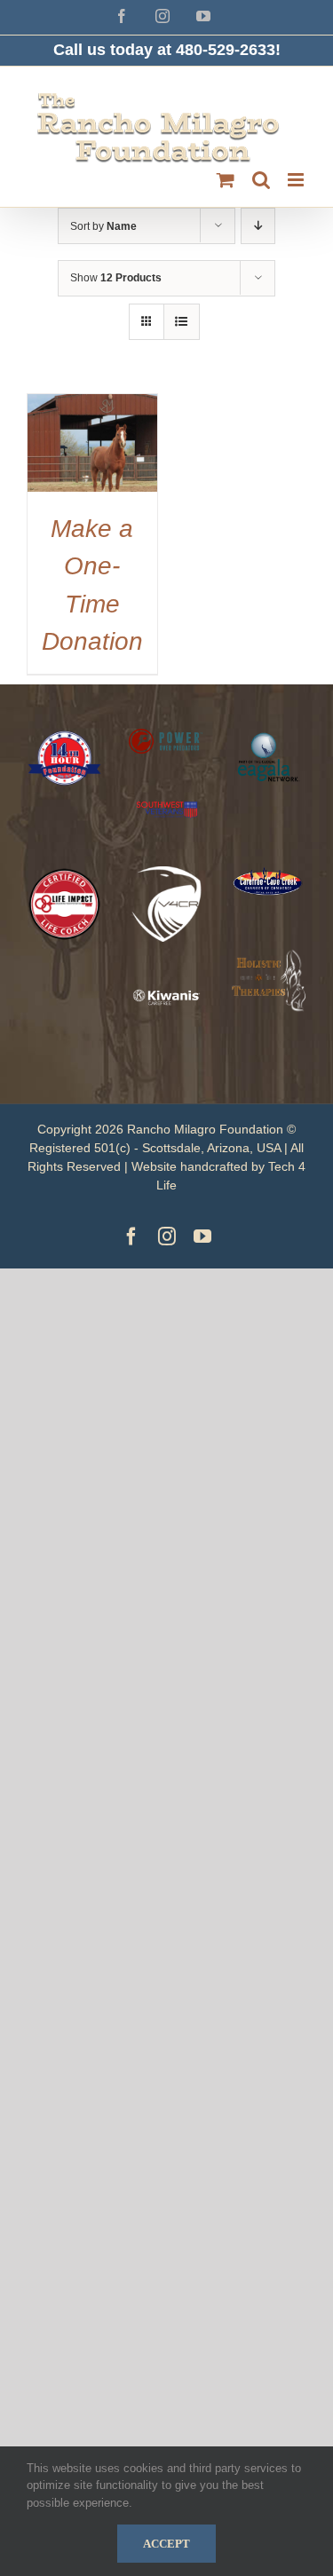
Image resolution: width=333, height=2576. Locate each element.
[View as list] (182, 322)
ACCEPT (166, 2544)
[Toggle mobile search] (261, 180)
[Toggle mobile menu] (297, 180)
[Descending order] (258, 226)
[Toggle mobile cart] (226, 180)
